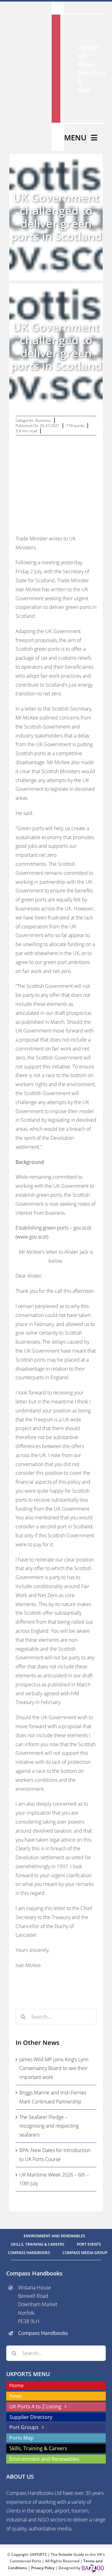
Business (43, 420)
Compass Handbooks (43, 2333)
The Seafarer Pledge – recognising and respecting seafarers (49, 2126)
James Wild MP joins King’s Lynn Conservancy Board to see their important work (54, 2068)
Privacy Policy (43, 2568)
